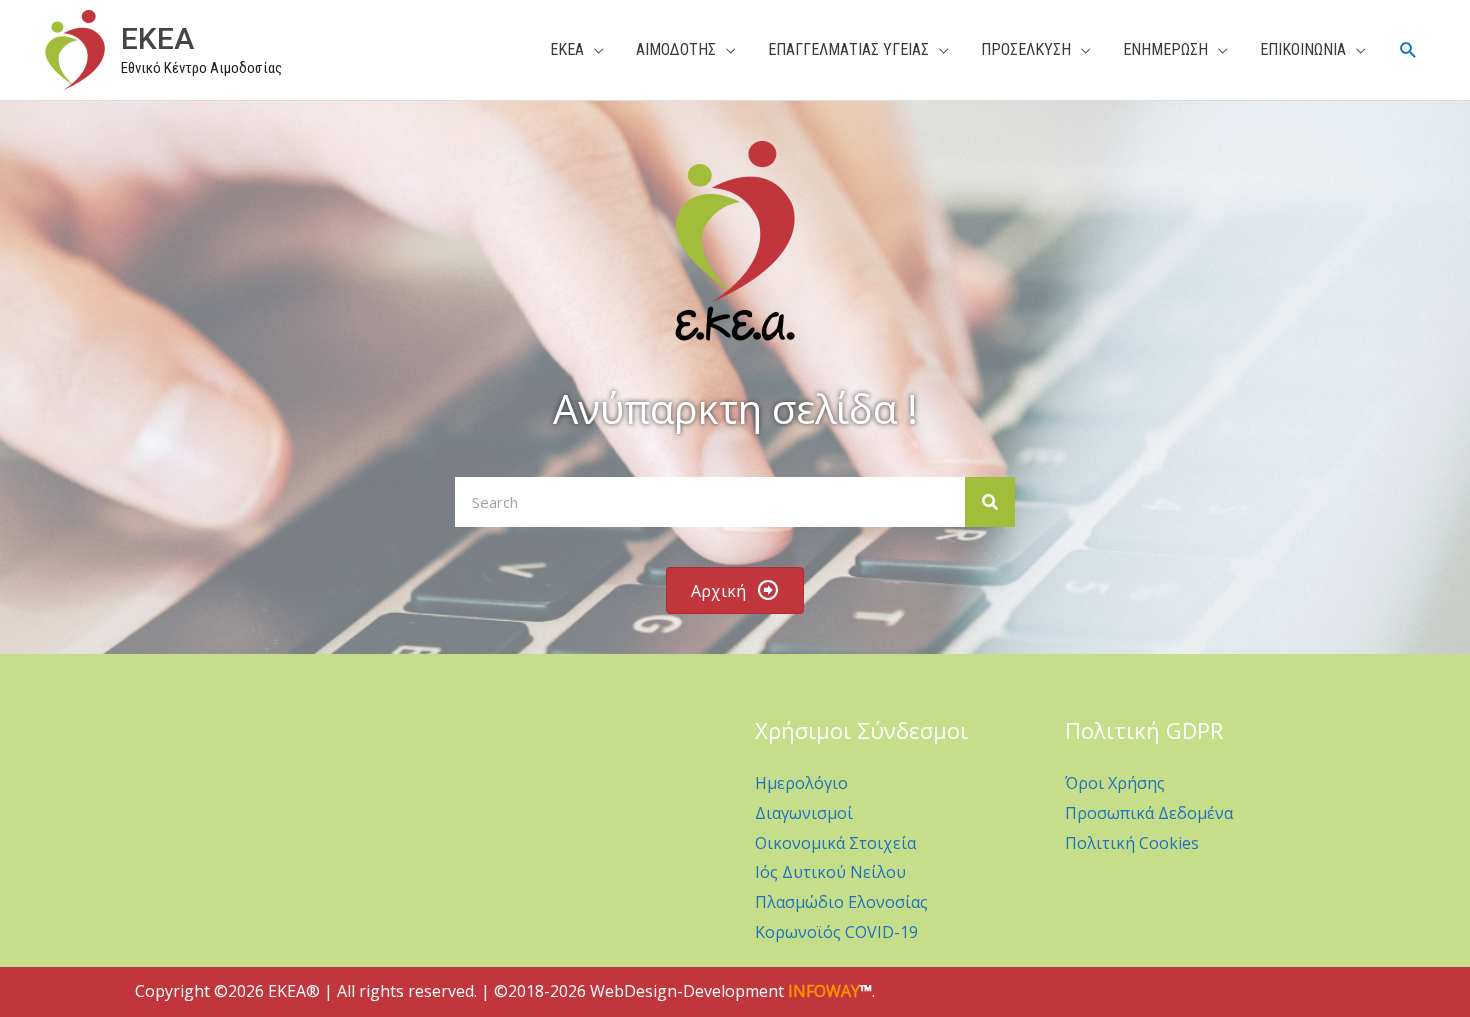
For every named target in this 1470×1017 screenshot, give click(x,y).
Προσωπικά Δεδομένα (1149, 813)
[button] (1408, 50)
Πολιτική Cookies (1132, 843)
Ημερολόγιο (801, 783)
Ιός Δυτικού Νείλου (830, 872)
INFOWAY (824, 991)
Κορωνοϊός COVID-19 (836, 932)
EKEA (157, 38)
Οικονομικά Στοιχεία (835, 843)
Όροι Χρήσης (1115, 783)
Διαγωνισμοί (804, 813)
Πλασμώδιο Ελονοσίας (841, 902)
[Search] (990, 502)
